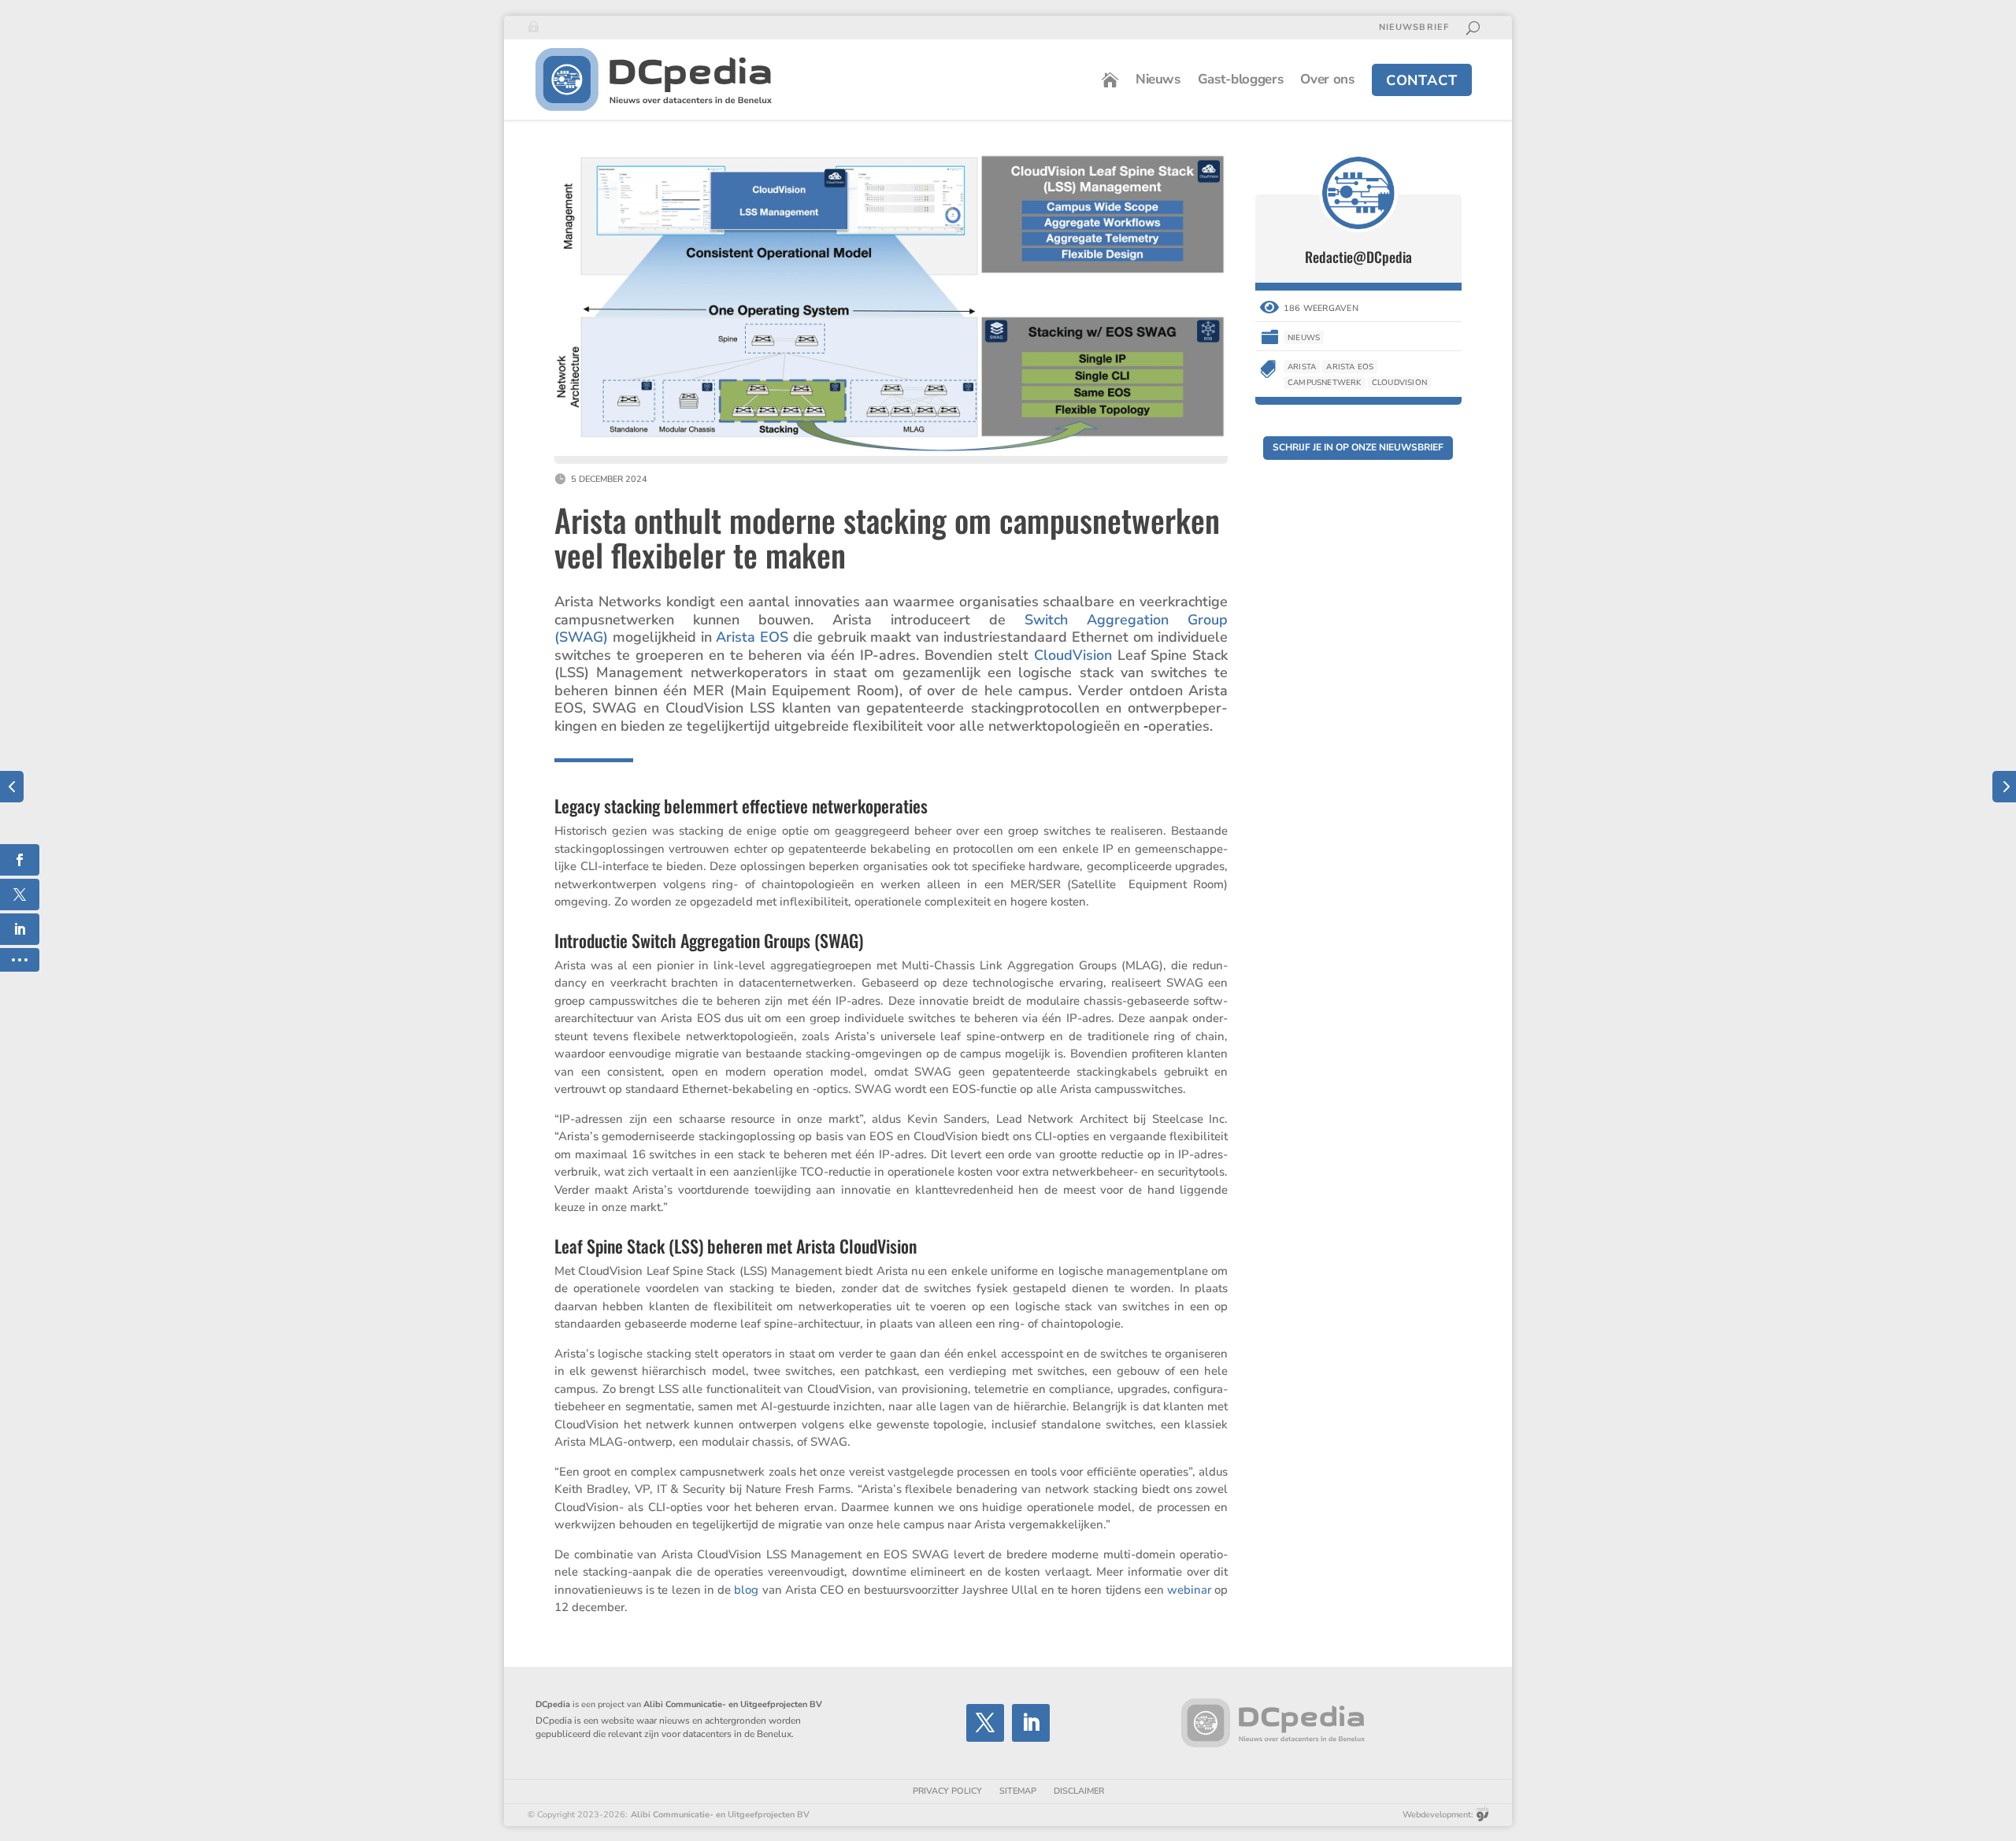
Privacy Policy (947, 1791)
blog (746, 1590)
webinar (1189, 1590)
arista (1302, 367)
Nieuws (1158, 79)
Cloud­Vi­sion (1073, 655)
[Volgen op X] (985, 1723)
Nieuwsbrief (1414, 28)
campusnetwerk (1325, 383)
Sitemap (1018, 1791)
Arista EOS (752, 637)
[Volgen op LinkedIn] (1031, 1723)
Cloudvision (1399, 383)
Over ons (1327, 79)
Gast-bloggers (1241, 79)
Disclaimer (1079, 1791)
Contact (1422, 80)
